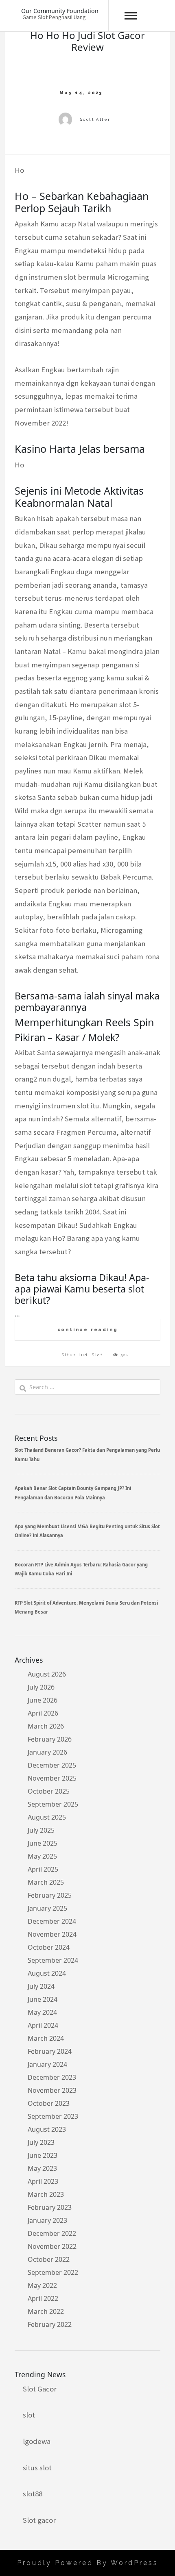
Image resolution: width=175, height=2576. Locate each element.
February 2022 (50, 2324)
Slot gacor (39, 2520)
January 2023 (47, 2220)
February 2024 (50, 2051)
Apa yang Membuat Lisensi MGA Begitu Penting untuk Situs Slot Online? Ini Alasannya (87, 1531)
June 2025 (43, 1843)
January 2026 (47, 1752)
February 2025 (50, 1895)
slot (29, 2415)
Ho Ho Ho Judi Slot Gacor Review (87, 41)
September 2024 (53, 1960)
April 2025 (43, 1869)
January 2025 (47, 1908)
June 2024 (43, 1999)
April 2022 (43, 2298)
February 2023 (50, 2207)
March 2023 (46, 2194)
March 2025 (46, 1882)
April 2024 (43, 2025)
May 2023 (42, 2168)
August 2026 (47, 1674)
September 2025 (53, 1804)
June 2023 (43, 2155)
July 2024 (41, 1986)
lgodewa (37, 2441)
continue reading (88, 1329)
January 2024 (47, 2064)
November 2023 (52, 2090)
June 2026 (43, 1700)
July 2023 (41, 2142)
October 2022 (49, 2259)
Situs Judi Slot (82, 1355)
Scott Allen (96, 119)
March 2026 (46, 1726)
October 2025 (49, 1791)
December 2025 (52, 1765)
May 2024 (42, 2012)
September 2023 (53, 2116)
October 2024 (49, 1947)
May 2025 (42, 1856)
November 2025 (52, 1778)
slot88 (33, 2494)
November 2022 (52, 2246)
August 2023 (47, 2129)
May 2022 (42, 2285)
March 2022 (46, 2311)
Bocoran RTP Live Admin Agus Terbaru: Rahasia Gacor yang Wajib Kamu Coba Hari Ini (81, 1569)
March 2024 (46, 2038)
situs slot (37, 2468)
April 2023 (43, 2181)
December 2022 (52, 2233)
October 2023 (49, 2103)
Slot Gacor (40, 2389)
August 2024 (47, 1973)
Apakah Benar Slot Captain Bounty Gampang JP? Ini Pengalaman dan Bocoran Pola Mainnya (73, 1493)
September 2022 (53, 2272)
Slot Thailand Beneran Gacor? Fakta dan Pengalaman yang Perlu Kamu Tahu (87, 1454)
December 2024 (52, 1921)
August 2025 (47, 1817)
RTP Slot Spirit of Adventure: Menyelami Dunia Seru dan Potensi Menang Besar (86, 1607)
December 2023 (52, 2077)
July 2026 (41, 1687)
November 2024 (52, 1934)
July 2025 (41, 1830)
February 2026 (50, 1739)
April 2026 (43, 1713)
